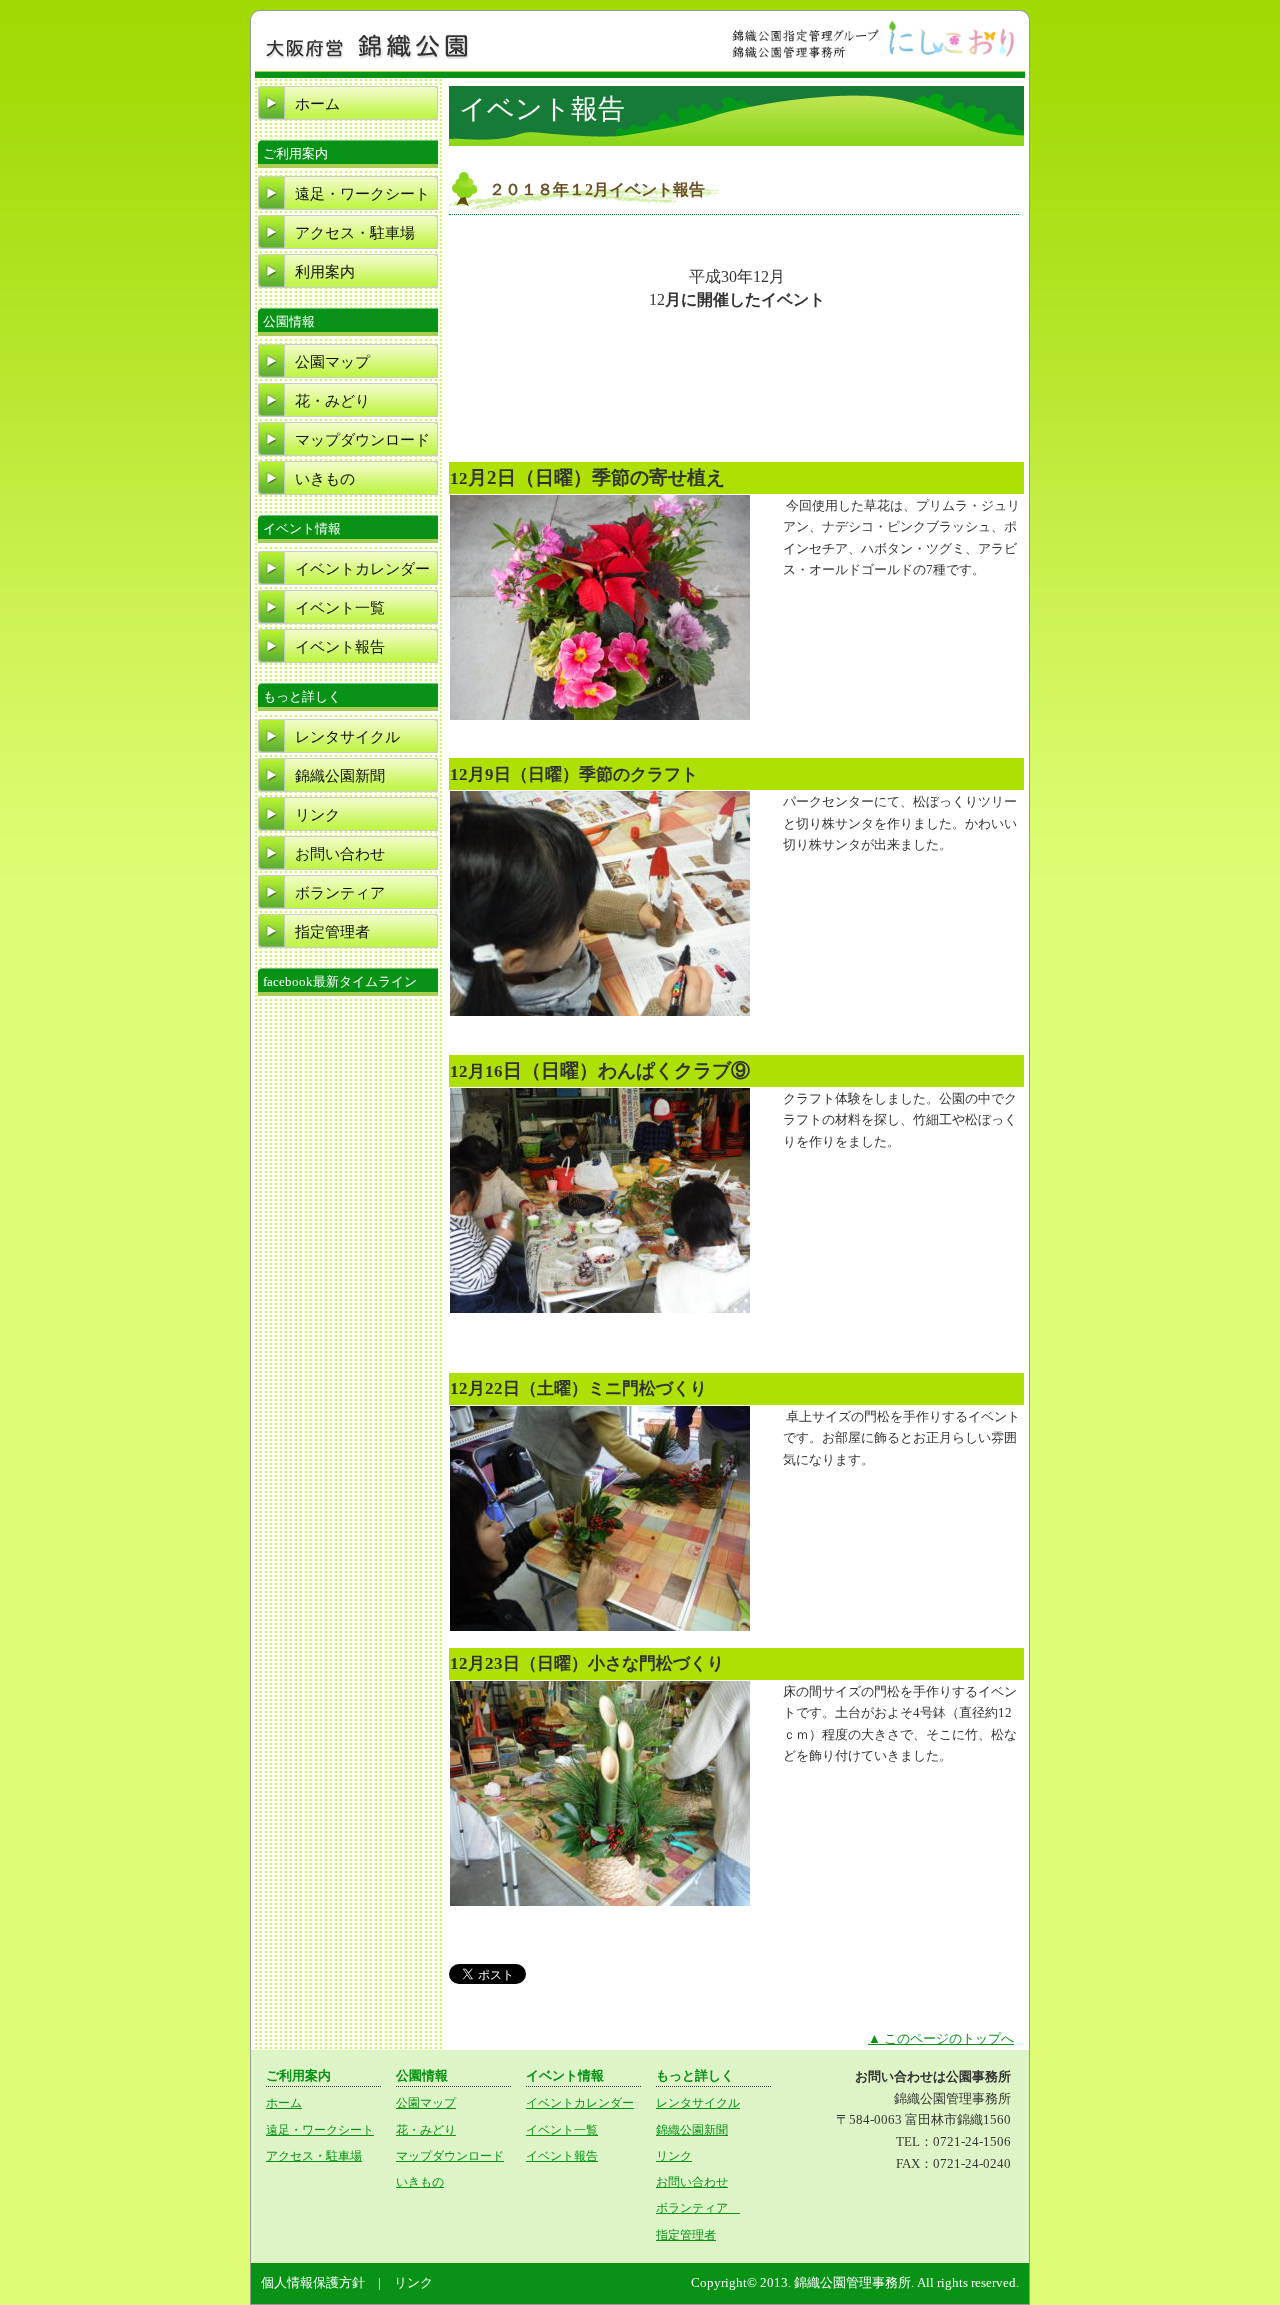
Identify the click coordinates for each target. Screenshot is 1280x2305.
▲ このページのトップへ (941, 2038)
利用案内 (325, 272)
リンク (317, 815)
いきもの (325, 479)
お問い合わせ (340, 854)
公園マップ (332, 362)
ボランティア (347, 893)
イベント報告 (340, 647)
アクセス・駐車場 (355, 233)
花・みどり (332, 401)
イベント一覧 (340, 608)
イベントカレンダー (362, 569)
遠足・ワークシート (362, 194)
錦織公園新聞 (340, 776)
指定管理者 (332, 932)
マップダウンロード (362, 440)
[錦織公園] (367, 57)
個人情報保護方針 (313, 2283)
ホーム (317, 104)
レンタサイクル (347, 737)
